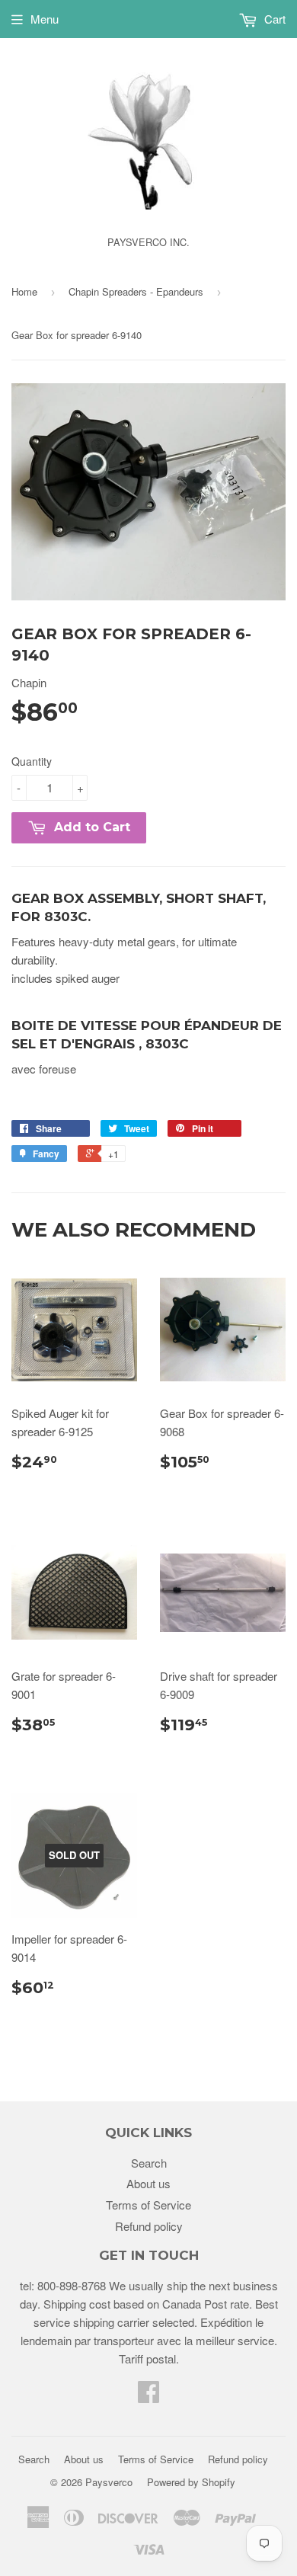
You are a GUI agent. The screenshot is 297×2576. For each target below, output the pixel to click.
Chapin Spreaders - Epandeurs (136, 291)
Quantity (32, 761)
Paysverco (109, 2482)
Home (24, 291)
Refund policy (149, 2226)
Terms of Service (148, 2205)
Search (149, 2163)
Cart (273, 19)
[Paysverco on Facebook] (148, 2396)
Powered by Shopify (191, 2482)
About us (148, 2183)
